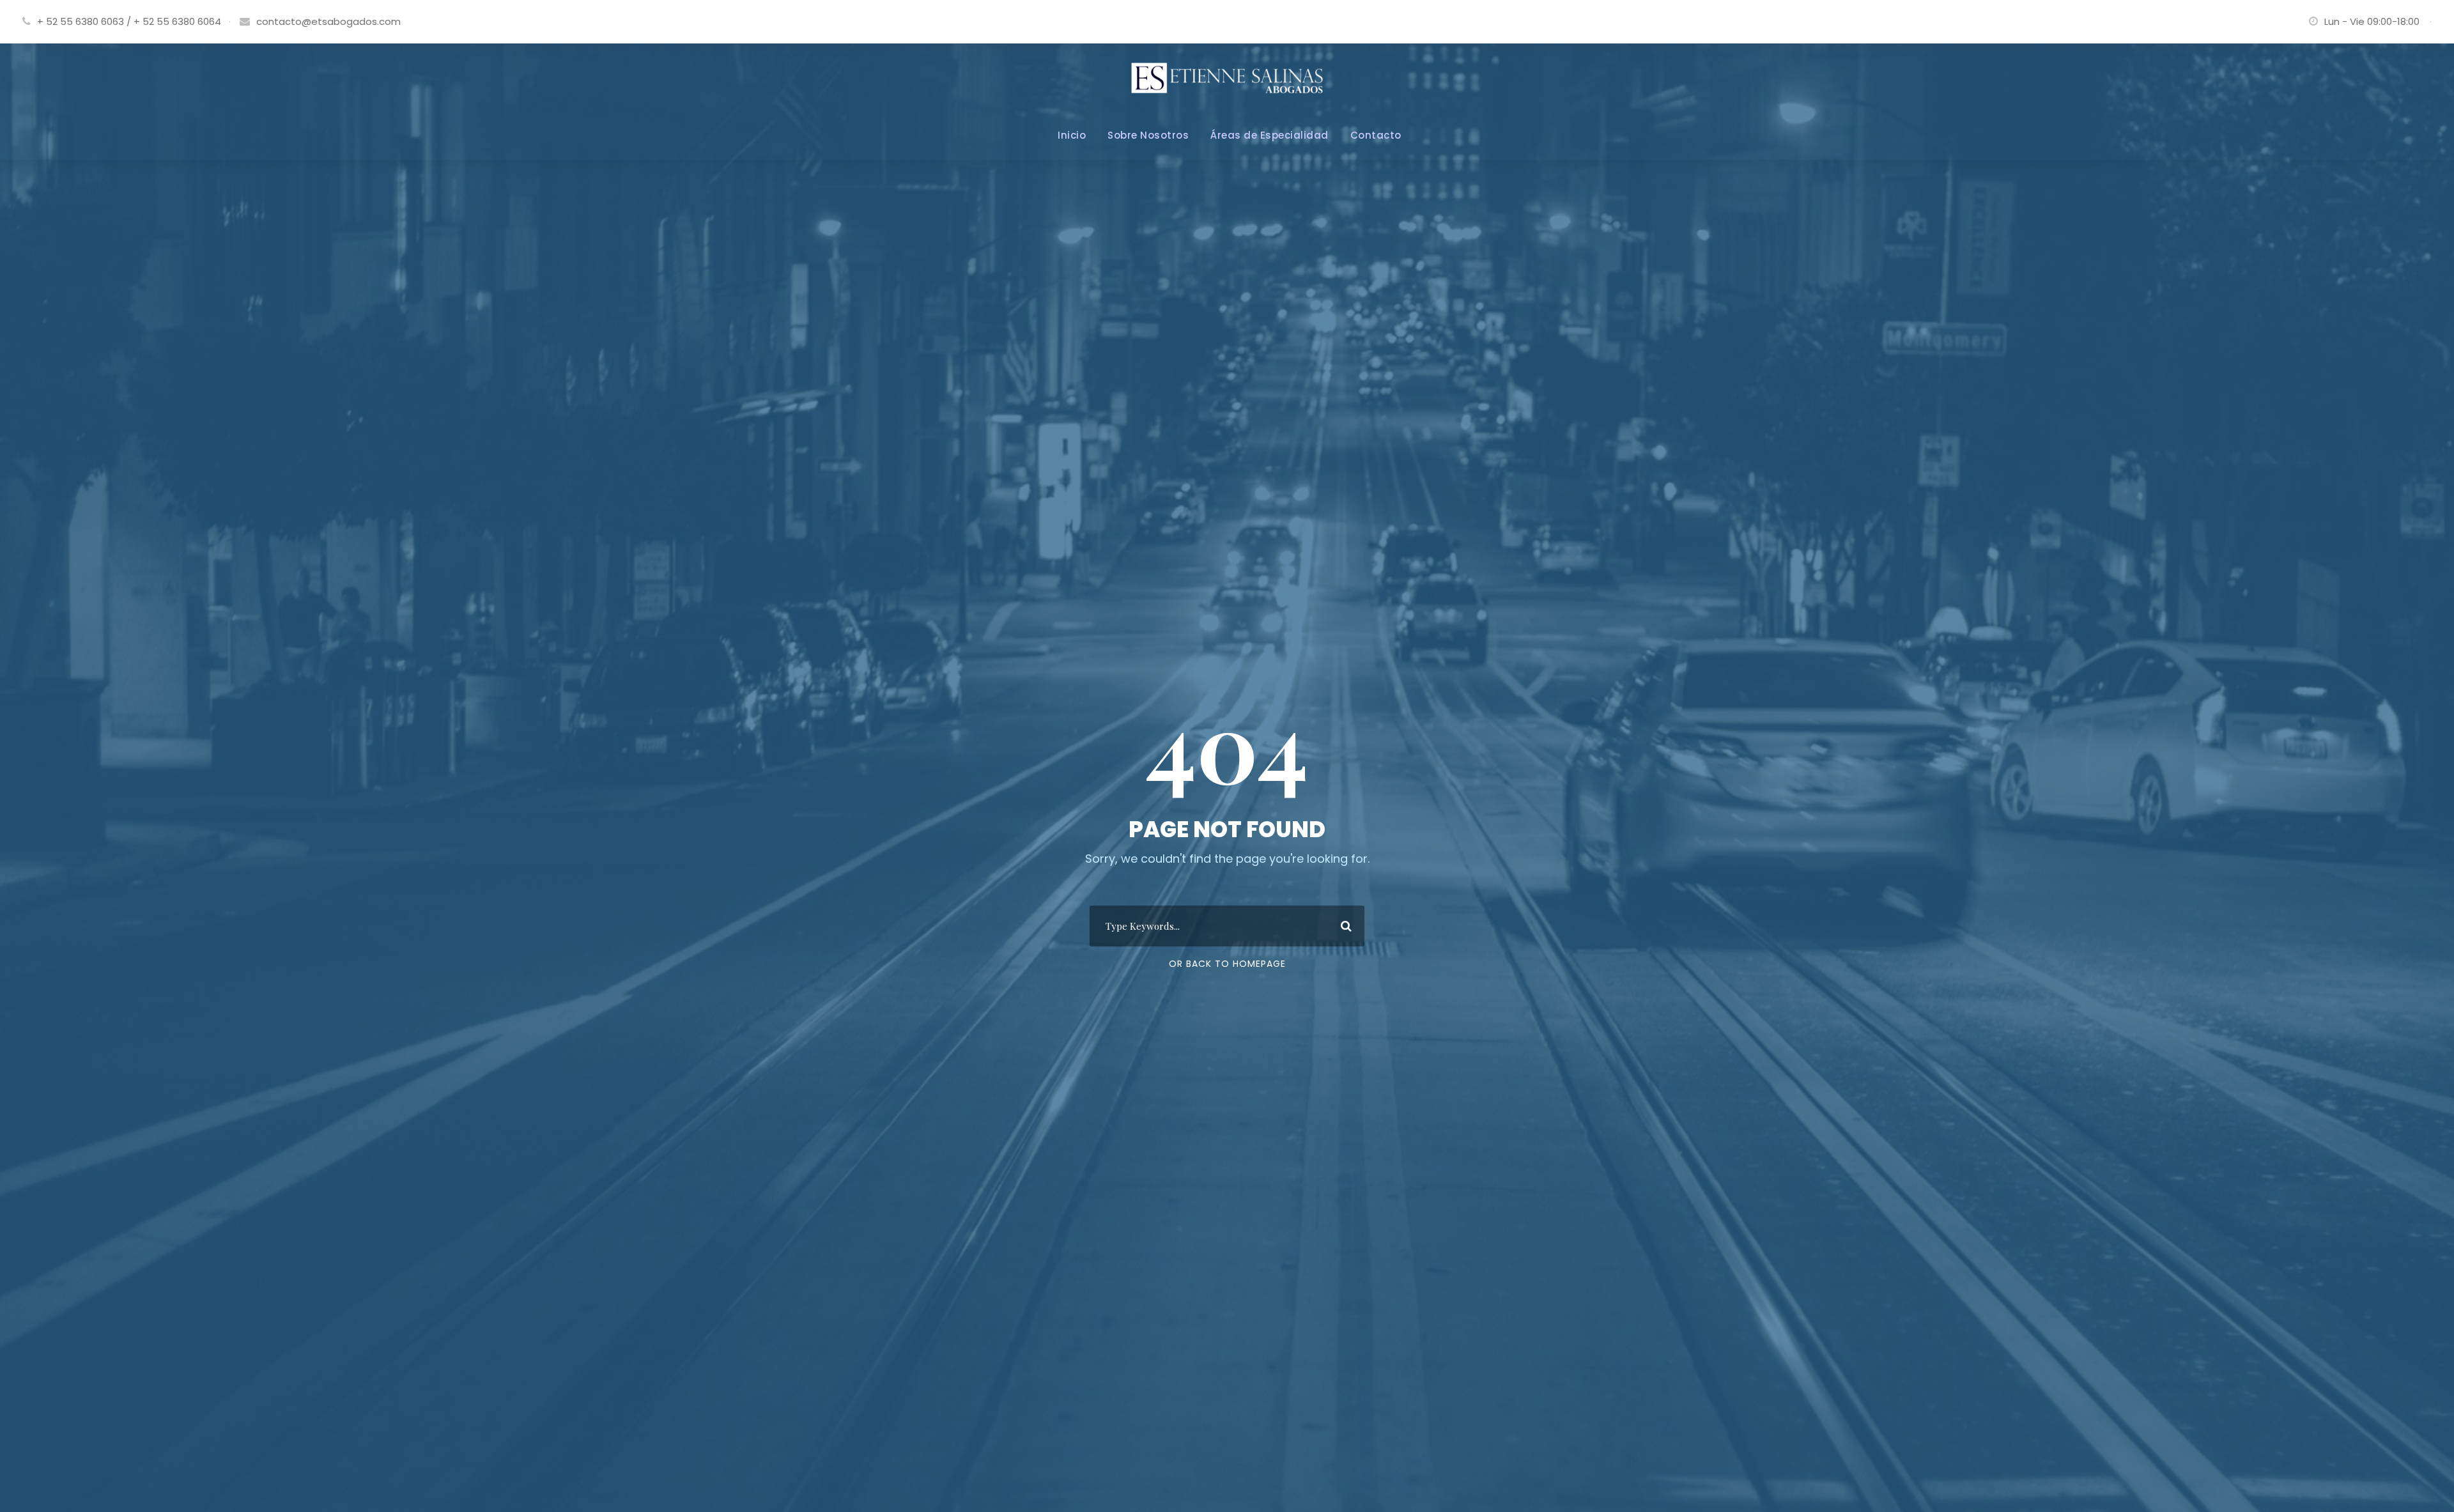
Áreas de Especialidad (1269, 135)
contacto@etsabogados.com (328, 21)
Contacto (1376, 135)
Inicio (1072, 135)
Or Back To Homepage (1227, 964)
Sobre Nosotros (1148, 135)
